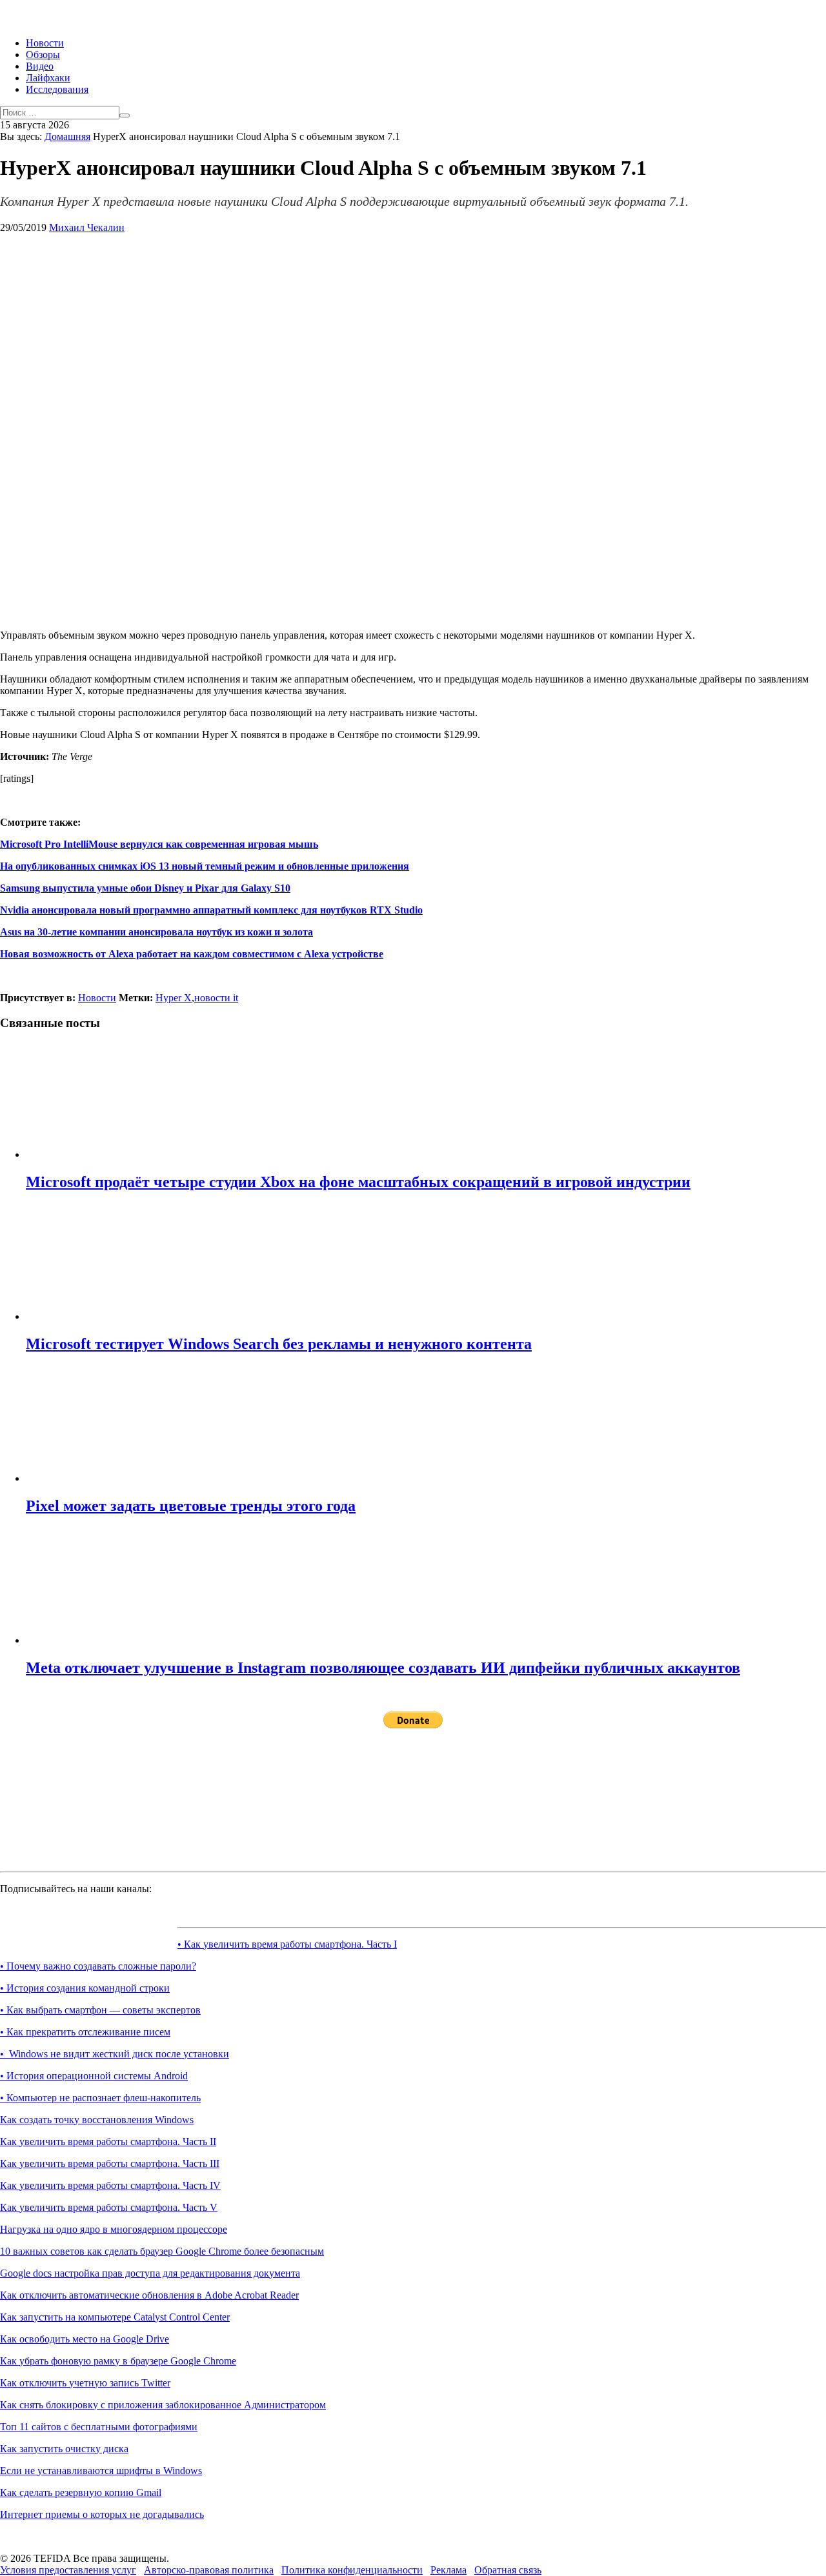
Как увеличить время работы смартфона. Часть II (108, 2142)
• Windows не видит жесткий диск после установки (115, 2054)
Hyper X (174, 998)
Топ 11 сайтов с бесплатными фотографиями (99, 2427)
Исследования (57, 89)
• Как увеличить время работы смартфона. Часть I (287, 1944)
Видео (40, 66)
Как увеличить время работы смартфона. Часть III (110, 2163)
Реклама (448, 2570)
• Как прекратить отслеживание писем (85, 2032)
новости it (216, 998)
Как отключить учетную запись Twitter (85, 2383)
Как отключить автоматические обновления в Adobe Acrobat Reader (149, 2295)
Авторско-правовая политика (209, 2570)
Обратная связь (508, 2570)
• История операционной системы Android (94, 2076)
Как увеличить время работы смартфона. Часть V (109, 2207)
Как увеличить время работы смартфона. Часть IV (110, 2185)
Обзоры (43, 55)
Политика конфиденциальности (352, 2570)
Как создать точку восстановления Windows (97, 2120)
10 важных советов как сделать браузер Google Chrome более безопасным (162, 2251)
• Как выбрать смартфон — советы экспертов (100, 2010)
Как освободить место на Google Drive (85, 2339)
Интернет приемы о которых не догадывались (102, 2514)
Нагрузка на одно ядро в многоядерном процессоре (114, 2229)
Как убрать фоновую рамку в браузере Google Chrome (118, 2361)
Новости (45, 43)
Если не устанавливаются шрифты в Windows (101, 2471)
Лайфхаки (48, 78)
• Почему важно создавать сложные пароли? (98, 1966)
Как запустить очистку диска (64, 2449)
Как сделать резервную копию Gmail (81, 2492)
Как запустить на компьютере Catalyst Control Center (115, 2317)
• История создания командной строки (85, 1988)
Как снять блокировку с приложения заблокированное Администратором (163, 2405)
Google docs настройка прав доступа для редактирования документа (150, 2273)
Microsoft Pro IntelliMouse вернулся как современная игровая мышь (159, 844)
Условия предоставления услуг (68, 2570)
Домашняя (67, 136)
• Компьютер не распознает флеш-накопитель (100, 2098)
